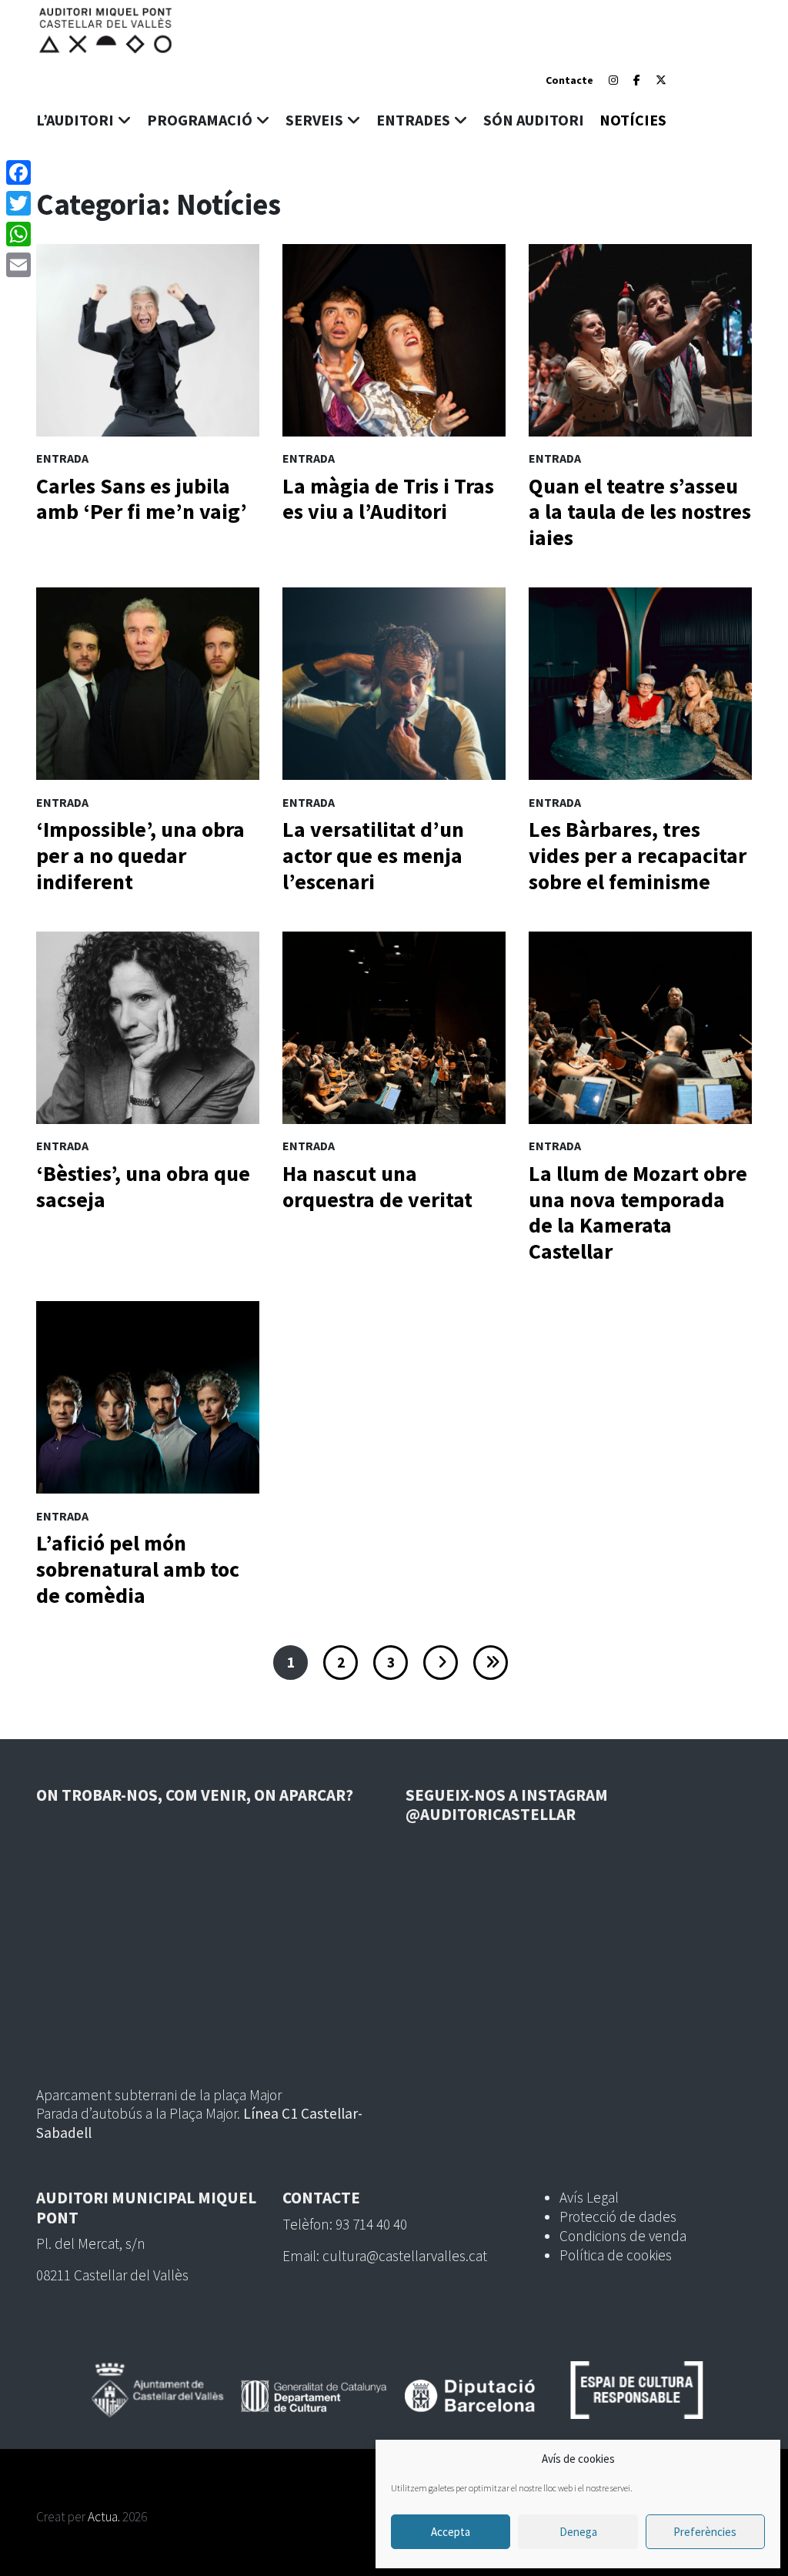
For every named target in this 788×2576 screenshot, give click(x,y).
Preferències (705, 2532)
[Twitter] (18, 203)
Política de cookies (616, 2255)
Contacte (569, 80)
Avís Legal (589, 2197)
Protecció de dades (618, 2216)
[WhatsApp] (18, 234)
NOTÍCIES (633, 120)
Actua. (104, 2517)
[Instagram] (613, 80)
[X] (661, 80)
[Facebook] (637, 80)
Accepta (451, 2532)
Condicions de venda (623, 2236)
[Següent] (441, 1663)
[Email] (18, 265)
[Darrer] (491, 1663)
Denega (578, 2532)
